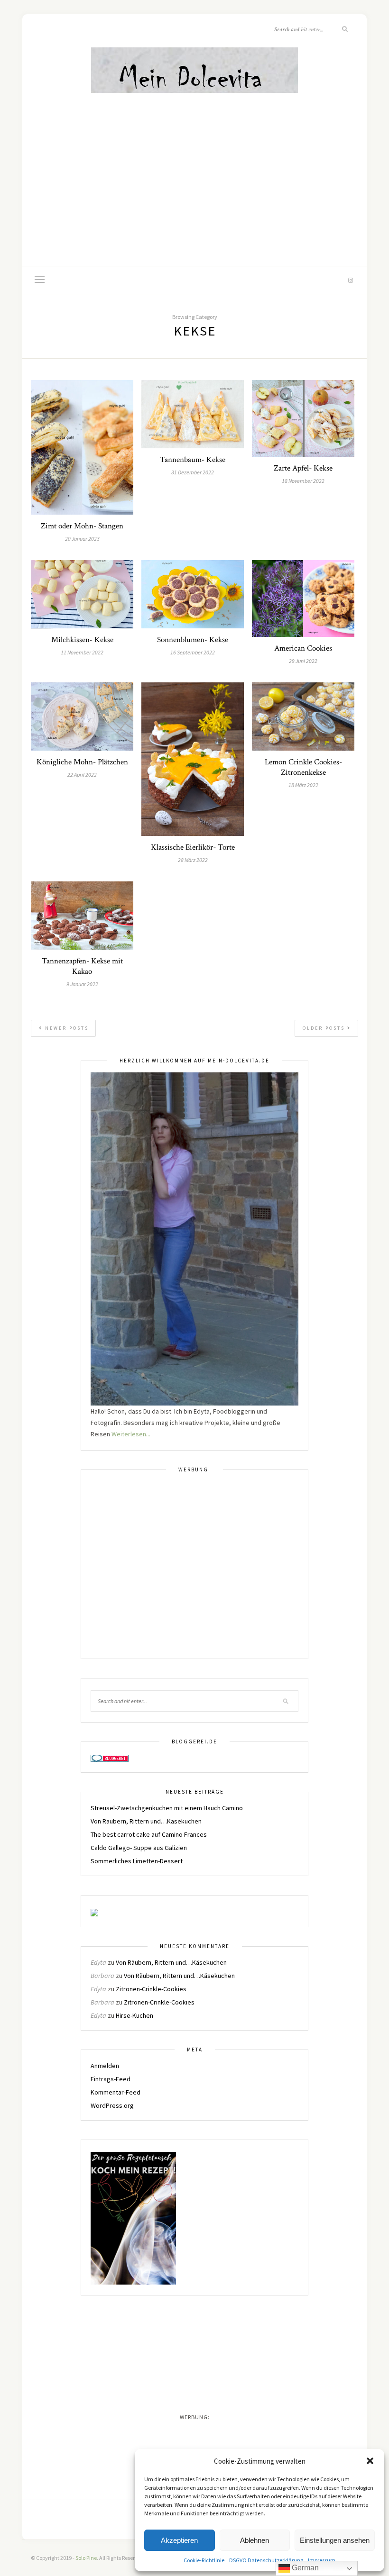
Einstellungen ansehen (335, 2540)
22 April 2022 (82, 775)
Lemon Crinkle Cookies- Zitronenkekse (303, 767)
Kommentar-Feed (116, 2092)
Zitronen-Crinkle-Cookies (151, 1989)
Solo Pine (86, 2558)
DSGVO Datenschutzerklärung (266, 2560)
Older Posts (325, 1028)
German (304, 2568)
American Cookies (303, 648)
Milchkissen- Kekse (82, 640)
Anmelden (105, 2066)
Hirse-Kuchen (134, 2015)
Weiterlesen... (131, 1434)
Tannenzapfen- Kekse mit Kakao (82, 966)
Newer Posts (66, 1028)
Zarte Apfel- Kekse (303, 468)
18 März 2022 (303, 785)
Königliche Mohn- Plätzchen (82, 762)
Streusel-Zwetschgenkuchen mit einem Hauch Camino (167, 1808)
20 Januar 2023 (82, 539)
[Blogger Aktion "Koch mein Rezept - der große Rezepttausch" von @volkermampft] (133, 2217)
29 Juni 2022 (303, 661)
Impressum (322, 2560)
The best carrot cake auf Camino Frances (149, 1834)
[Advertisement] (194, 166)
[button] (370, 2461)
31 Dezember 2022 (193, 472)
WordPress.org (112, 2105)
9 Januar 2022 (82, 984)
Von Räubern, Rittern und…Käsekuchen (146, 1821)
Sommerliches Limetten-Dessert (137, 1861)
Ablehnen (255, 2540)
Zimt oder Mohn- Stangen (82, 526)
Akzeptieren (179, 2540)
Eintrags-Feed (111, 2079)
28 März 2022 (193, 860)
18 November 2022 (303, 481)
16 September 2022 (193, 652)
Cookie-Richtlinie (204, 2560)
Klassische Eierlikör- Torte (193, 847)
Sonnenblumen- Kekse (193, 640)
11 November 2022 (82, 652)
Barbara (102, 1976)
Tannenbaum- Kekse (193, 460)
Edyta (98, 1962)
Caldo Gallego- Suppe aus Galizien (139, 1848)
